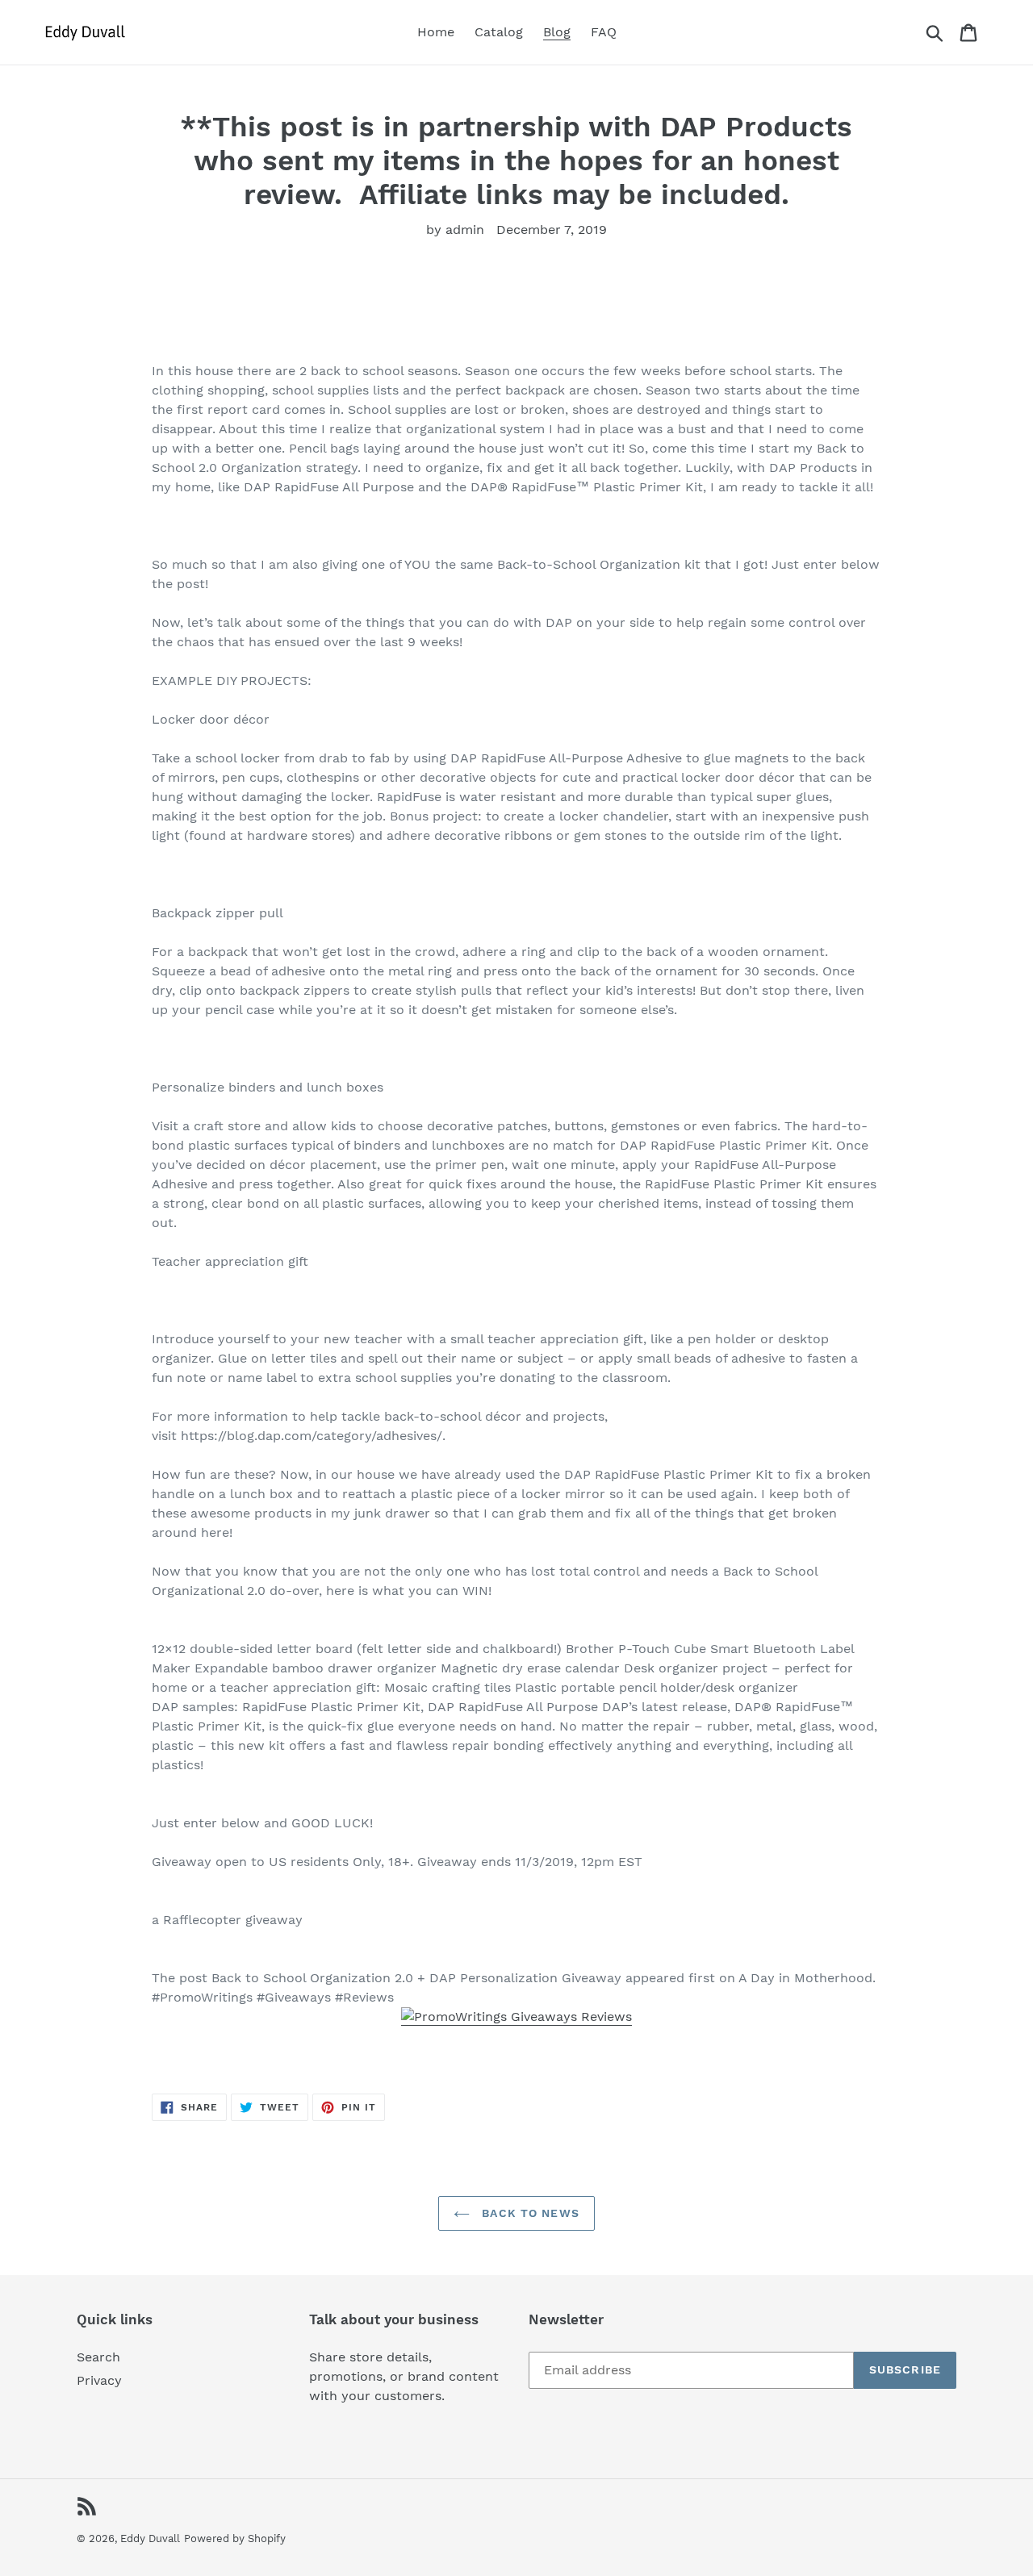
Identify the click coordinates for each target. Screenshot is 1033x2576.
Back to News (529, 2213)
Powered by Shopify (235, 2538)
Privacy (99, 2380)
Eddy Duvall (150, 2538)
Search (98, 2357)
